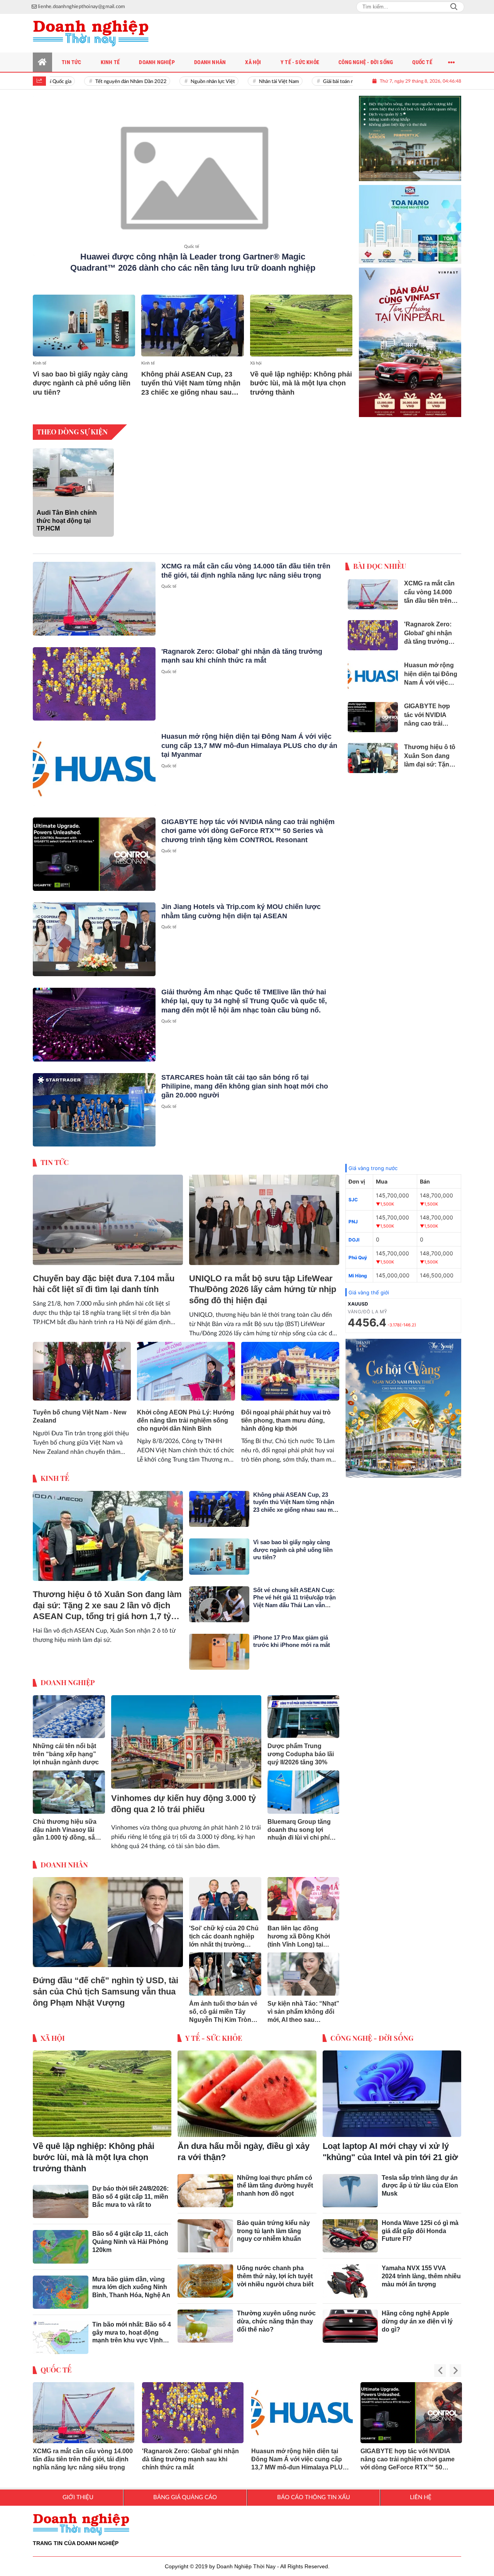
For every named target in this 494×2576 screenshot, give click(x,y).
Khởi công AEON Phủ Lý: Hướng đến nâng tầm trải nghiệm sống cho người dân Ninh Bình (186, 1414)
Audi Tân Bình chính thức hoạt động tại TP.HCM (67, 515)
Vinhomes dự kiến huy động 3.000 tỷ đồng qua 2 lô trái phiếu (184, 1798)
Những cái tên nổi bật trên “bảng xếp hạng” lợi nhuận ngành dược (66, 1748)
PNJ (353, 1215)
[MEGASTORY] (410, 132)
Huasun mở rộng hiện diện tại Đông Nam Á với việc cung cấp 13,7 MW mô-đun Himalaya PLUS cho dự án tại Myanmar (249, 739)
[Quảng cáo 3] (403, 1402)
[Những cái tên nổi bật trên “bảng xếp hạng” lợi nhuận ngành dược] (69, 1711)
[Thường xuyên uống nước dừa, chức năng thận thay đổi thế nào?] (205, 2320)
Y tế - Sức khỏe (214, 2032)
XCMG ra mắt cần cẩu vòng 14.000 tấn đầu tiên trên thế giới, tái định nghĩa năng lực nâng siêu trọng (83, 2453)
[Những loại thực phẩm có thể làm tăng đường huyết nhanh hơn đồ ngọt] (205, 2184)
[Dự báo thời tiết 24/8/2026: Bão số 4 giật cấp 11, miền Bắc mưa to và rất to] (61, 2195)
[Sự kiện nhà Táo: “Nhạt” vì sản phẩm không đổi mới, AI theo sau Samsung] (304, 1968)
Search (454, 7)
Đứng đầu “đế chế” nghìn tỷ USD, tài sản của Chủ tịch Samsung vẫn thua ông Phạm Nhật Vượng (106, 1985)
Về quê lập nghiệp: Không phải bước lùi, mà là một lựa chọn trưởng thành (301, 383)
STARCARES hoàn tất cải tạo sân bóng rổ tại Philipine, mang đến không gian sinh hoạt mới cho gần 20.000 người (245, 1080)
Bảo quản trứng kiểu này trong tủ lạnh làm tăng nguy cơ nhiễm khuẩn (273, 2225)
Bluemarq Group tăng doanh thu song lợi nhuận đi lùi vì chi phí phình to (299, 1824)
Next (455, 2365)
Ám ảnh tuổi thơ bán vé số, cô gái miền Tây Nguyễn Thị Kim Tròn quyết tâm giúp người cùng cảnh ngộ (223, 2006)
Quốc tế (192, 247)
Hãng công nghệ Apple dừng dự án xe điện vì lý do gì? (417, 2315)
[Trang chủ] (42, 62)
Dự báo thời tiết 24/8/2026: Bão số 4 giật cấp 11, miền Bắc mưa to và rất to (130, 2190)
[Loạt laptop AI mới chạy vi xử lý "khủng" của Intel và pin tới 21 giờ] (392, 2088)
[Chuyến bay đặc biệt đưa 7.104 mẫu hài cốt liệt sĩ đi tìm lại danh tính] (108, 1214)
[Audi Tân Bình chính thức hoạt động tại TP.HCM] (73, 466)
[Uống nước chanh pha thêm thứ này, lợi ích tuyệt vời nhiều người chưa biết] (205, 2275)
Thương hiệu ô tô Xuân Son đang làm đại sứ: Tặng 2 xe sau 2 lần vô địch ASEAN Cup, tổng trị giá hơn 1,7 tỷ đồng (107, 1600)
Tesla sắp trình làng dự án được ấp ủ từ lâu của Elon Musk (420, 2180)
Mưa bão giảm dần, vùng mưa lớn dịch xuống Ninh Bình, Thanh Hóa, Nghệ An (131, 2281)
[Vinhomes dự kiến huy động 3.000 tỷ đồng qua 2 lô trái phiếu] (186, 1736)
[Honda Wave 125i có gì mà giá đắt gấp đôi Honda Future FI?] (350, 2230)
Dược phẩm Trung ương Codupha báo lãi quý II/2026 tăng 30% (301, 1748)
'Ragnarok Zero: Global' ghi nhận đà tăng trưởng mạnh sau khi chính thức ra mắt (190, 2453)
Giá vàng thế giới (369, 1286)
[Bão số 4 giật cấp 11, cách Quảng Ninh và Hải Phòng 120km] (61, 2240)
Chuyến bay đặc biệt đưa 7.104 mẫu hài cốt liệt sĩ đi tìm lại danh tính (104, 1278)
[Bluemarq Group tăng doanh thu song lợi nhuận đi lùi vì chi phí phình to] (304, 1786)
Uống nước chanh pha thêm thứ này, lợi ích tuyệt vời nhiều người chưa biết (275, 2270)
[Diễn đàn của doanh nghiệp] (91, 33)
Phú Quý (358, 1251)
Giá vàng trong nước (373, 1162)
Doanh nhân (64, 1859)
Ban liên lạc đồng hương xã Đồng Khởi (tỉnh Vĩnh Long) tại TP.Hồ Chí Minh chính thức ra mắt (299, 1931)
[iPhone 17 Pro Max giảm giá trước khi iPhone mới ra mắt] (219, 1646)
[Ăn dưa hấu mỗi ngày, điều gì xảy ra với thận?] (247, 2088)
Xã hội (256, 363)
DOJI (354, 1234)
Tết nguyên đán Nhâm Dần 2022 (101, 82)
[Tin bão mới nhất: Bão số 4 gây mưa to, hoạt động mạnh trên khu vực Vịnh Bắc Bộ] (61, 2331)
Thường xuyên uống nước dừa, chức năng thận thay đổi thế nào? (276, 2315)
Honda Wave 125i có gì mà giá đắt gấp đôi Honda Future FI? (420, 2225)
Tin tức (55, 1156)
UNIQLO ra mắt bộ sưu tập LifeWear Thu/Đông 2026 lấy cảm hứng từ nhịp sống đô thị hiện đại (263, 1283)
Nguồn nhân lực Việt (182, 82)
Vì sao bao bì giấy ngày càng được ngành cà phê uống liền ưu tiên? (82, 383)
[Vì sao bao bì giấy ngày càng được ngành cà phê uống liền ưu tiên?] (84, 325)
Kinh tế (40, 363)
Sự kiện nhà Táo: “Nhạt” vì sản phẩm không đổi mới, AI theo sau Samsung (303, 2006)
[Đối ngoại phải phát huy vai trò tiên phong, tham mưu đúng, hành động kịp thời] (290, 1365)
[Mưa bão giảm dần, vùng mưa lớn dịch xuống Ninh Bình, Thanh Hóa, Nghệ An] (61, 2286)
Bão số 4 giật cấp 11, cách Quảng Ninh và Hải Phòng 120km (130, 2236)
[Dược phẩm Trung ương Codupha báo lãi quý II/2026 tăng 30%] (304, 1711)
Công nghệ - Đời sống (372, 2032)
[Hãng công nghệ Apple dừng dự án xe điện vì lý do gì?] (350, 2320)
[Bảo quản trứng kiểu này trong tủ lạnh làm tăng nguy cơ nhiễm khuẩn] (205, 2230)
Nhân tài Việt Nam (249, 82)
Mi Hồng (358, 1269)
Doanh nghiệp (68, 1676)
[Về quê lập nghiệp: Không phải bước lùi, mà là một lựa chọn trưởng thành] (301, 325)
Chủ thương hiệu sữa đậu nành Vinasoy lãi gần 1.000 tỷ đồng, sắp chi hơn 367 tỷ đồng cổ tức (66, 1824)
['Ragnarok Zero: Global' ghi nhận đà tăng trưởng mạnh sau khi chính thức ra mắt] (94, 678)
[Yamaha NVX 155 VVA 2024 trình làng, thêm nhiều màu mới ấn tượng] (350, 2275)
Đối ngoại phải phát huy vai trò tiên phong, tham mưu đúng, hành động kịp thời (286, 1414)
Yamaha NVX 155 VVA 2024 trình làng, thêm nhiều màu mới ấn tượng (421, 2270)
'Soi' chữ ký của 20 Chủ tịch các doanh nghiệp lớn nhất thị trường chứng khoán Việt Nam (224, 1931)
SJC (353, 1193)
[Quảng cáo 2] (410, 215)
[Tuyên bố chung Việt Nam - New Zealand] (82, 1365)
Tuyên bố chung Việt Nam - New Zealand (80, 1410)
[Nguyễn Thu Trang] (410, 336)
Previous (440, 2365)
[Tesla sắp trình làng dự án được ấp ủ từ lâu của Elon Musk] (350, 2184)
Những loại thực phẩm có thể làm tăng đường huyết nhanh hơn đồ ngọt (275, 2180)
